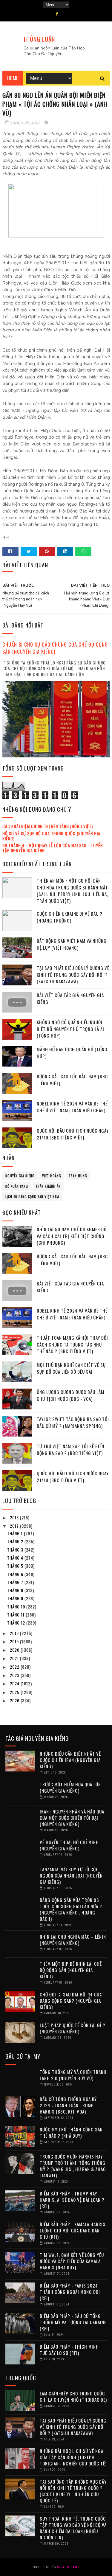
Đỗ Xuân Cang (17, 1186)
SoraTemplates (68, 2567)
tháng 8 (16, 1590)
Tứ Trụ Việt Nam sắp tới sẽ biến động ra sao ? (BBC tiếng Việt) (70, 1450)
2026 (15, 1700)
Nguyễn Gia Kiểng (20, 1176)
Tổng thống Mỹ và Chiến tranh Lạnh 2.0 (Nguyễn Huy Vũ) (73, 2075)
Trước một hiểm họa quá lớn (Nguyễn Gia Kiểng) (70, 1787)
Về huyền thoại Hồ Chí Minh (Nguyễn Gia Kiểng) (69, 1845)
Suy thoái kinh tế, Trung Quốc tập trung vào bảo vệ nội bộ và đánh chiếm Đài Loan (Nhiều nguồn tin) (73, 2528)
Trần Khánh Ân (48, 1186)
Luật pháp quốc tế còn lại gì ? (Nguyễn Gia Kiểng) (73, 2028)
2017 (15, 1526)
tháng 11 (16, 1615)
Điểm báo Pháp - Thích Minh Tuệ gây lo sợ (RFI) (69, 2350)
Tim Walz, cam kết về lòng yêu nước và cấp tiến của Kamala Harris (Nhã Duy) (72, 2261)
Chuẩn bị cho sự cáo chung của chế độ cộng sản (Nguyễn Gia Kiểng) (55, 648)
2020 (15, 1650)
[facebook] (57, 14)
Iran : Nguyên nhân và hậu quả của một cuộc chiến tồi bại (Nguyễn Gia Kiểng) (72, 1818)
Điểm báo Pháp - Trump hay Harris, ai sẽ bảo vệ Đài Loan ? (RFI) (72, 2200)
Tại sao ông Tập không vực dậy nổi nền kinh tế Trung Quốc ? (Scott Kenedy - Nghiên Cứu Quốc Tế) (73, 2491)
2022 (15, 1667)
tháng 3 (16, 1550)
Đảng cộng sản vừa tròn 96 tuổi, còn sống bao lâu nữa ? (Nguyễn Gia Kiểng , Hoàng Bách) (71, 1909)
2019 (15, 1641)
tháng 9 (16, 1598)
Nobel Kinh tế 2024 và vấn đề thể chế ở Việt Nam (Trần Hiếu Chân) (72, 1107)
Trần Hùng (78, 1176)
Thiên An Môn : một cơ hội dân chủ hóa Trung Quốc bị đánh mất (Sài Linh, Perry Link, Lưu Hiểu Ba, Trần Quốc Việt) (72, 891)
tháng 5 (16, 1566)
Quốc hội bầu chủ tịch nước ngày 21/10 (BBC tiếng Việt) (73, 1134)
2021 (15, 1658)
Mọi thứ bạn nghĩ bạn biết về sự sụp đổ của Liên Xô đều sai (71, 1368)
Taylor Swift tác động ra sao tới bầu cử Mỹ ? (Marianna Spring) (73, 1422)
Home (13, 78)
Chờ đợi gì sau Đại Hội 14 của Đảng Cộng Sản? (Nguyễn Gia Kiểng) (71, 2001)
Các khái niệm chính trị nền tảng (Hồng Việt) (48, 826)
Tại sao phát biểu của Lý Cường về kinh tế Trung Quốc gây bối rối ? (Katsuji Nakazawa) (73, 975)
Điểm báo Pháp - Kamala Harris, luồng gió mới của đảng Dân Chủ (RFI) (73, 2230)
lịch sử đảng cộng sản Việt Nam (32, 1197)
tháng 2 (16, 1541)
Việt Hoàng (52, 1176)
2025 (15, 1692)
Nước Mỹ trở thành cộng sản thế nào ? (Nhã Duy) (71, 2132)
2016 (15, 1517)
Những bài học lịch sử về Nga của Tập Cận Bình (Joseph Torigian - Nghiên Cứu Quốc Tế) (73, 2457)
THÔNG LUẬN (39, 39)
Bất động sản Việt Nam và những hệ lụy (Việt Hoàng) (72, 944)
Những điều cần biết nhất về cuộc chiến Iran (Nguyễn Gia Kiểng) (70, 1760)
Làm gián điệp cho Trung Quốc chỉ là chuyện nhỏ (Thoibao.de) (73, 2396)
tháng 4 (16, 1558)
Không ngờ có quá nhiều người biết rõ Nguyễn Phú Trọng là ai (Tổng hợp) (70, 1029)
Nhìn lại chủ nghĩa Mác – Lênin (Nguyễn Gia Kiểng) (73, 1940)
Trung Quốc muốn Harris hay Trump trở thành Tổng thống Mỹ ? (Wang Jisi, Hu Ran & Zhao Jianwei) (73, 2166)
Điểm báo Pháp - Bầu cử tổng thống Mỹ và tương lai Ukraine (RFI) (73, 2322)
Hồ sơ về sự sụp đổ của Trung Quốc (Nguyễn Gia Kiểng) (51, 836)
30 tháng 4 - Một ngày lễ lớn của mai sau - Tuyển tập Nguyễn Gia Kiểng (53, 848)
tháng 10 (17, 1607)
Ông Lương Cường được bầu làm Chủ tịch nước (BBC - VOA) (70, 1395)
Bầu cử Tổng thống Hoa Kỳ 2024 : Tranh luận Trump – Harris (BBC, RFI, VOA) (69, 2105)
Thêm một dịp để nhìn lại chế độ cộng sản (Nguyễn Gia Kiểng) (71, 1970)
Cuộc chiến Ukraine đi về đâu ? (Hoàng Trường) (70, 917)
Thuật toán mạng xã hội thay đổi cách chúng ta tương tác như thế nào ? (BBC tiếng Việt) (72, 1344)
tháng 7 (16, 1582)
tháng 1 (16, 1533)
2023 (15, 1675)
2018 (15, 1633)
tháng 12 (17, 1623)
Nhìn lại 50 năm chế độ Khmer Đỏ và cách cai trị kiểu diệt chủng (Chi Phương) (72, 1236)
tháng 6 (16, 1574)
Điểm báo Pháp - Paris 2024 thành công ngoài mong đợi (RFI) (70, 2292)
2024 (15, 1683)
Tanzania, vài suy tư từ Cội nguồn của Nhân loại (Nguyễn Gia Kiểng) (71, 1875)
